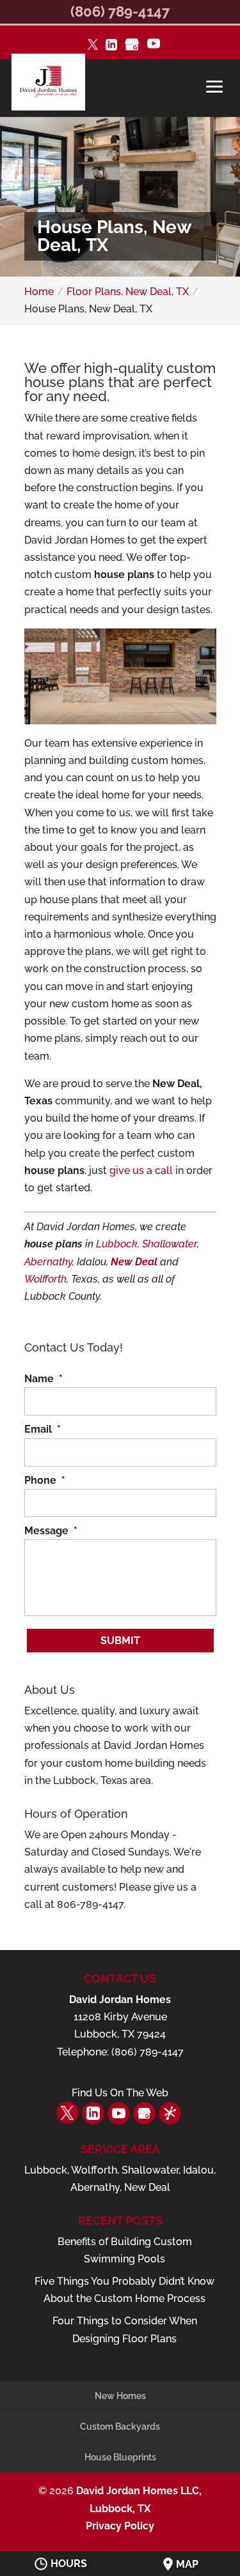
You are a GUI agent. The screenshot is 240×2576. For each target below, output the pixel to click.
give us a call (141, 1170)
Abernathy (48, 1262)
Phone (45, 1480)
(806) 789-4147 (120, 11)
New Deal (134, 1262)
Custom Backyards (120, 2427)
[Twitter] (93, 46)
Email (43, 1429)
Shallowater (170, 1244)
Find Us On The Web (120, 2093)
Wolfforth (45, 1279)
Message (51, 1531)
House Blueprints (120, 2457)
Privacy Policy (120, 2526)
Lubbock (117, 1244)
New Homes (120, 2396)
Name (44, 1379)
